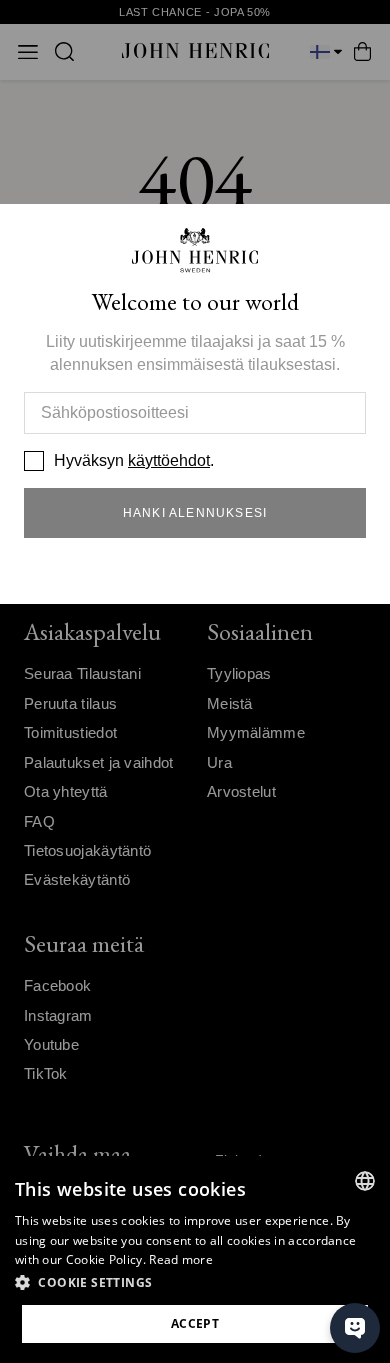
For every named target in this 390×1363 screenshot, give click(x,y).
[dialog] (195, 1259)
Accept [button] (195, 1323)
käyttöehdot (169, 460)
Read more (181, 1259)
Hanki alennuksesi (195, 513)
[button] (195, 1283)
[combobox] (365, 1181)
